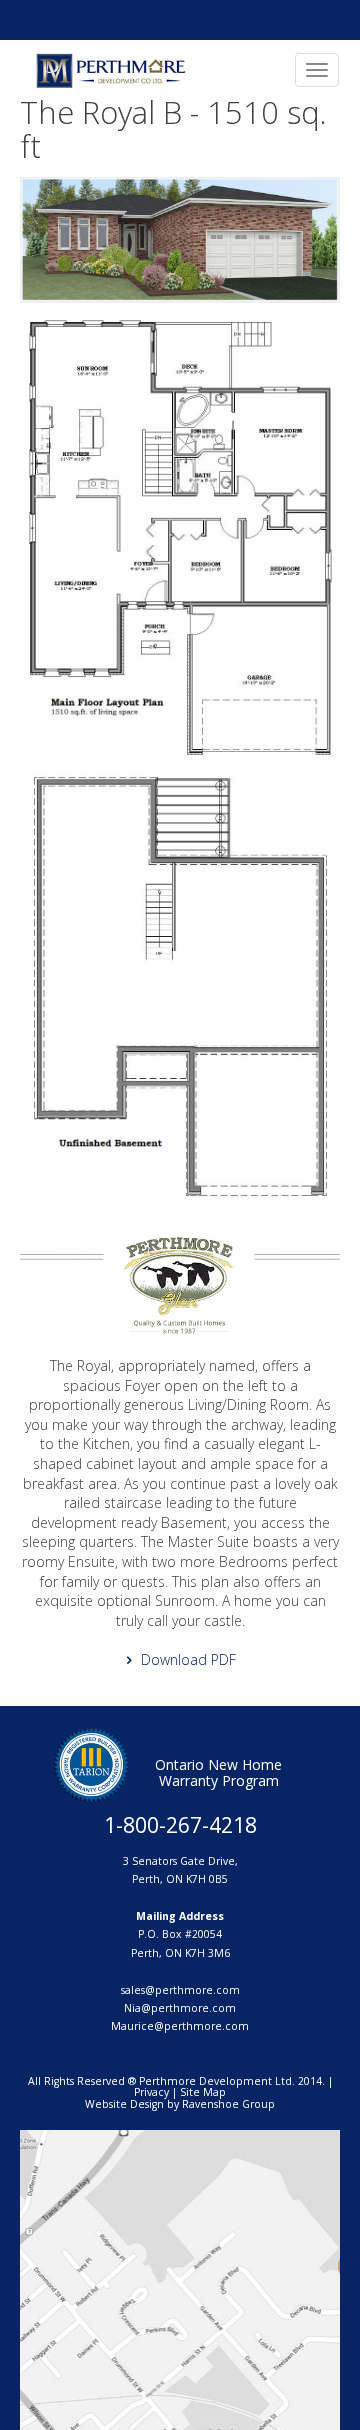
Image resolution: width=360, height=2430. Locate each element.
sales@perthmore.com (180, 1990)
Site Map (203, 2092)
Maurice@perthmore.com (180, 2026)
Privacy (151, 2092)
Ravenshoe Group (228, 2104)
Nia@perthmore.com (180, 2008)
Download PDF (188, 1659)
